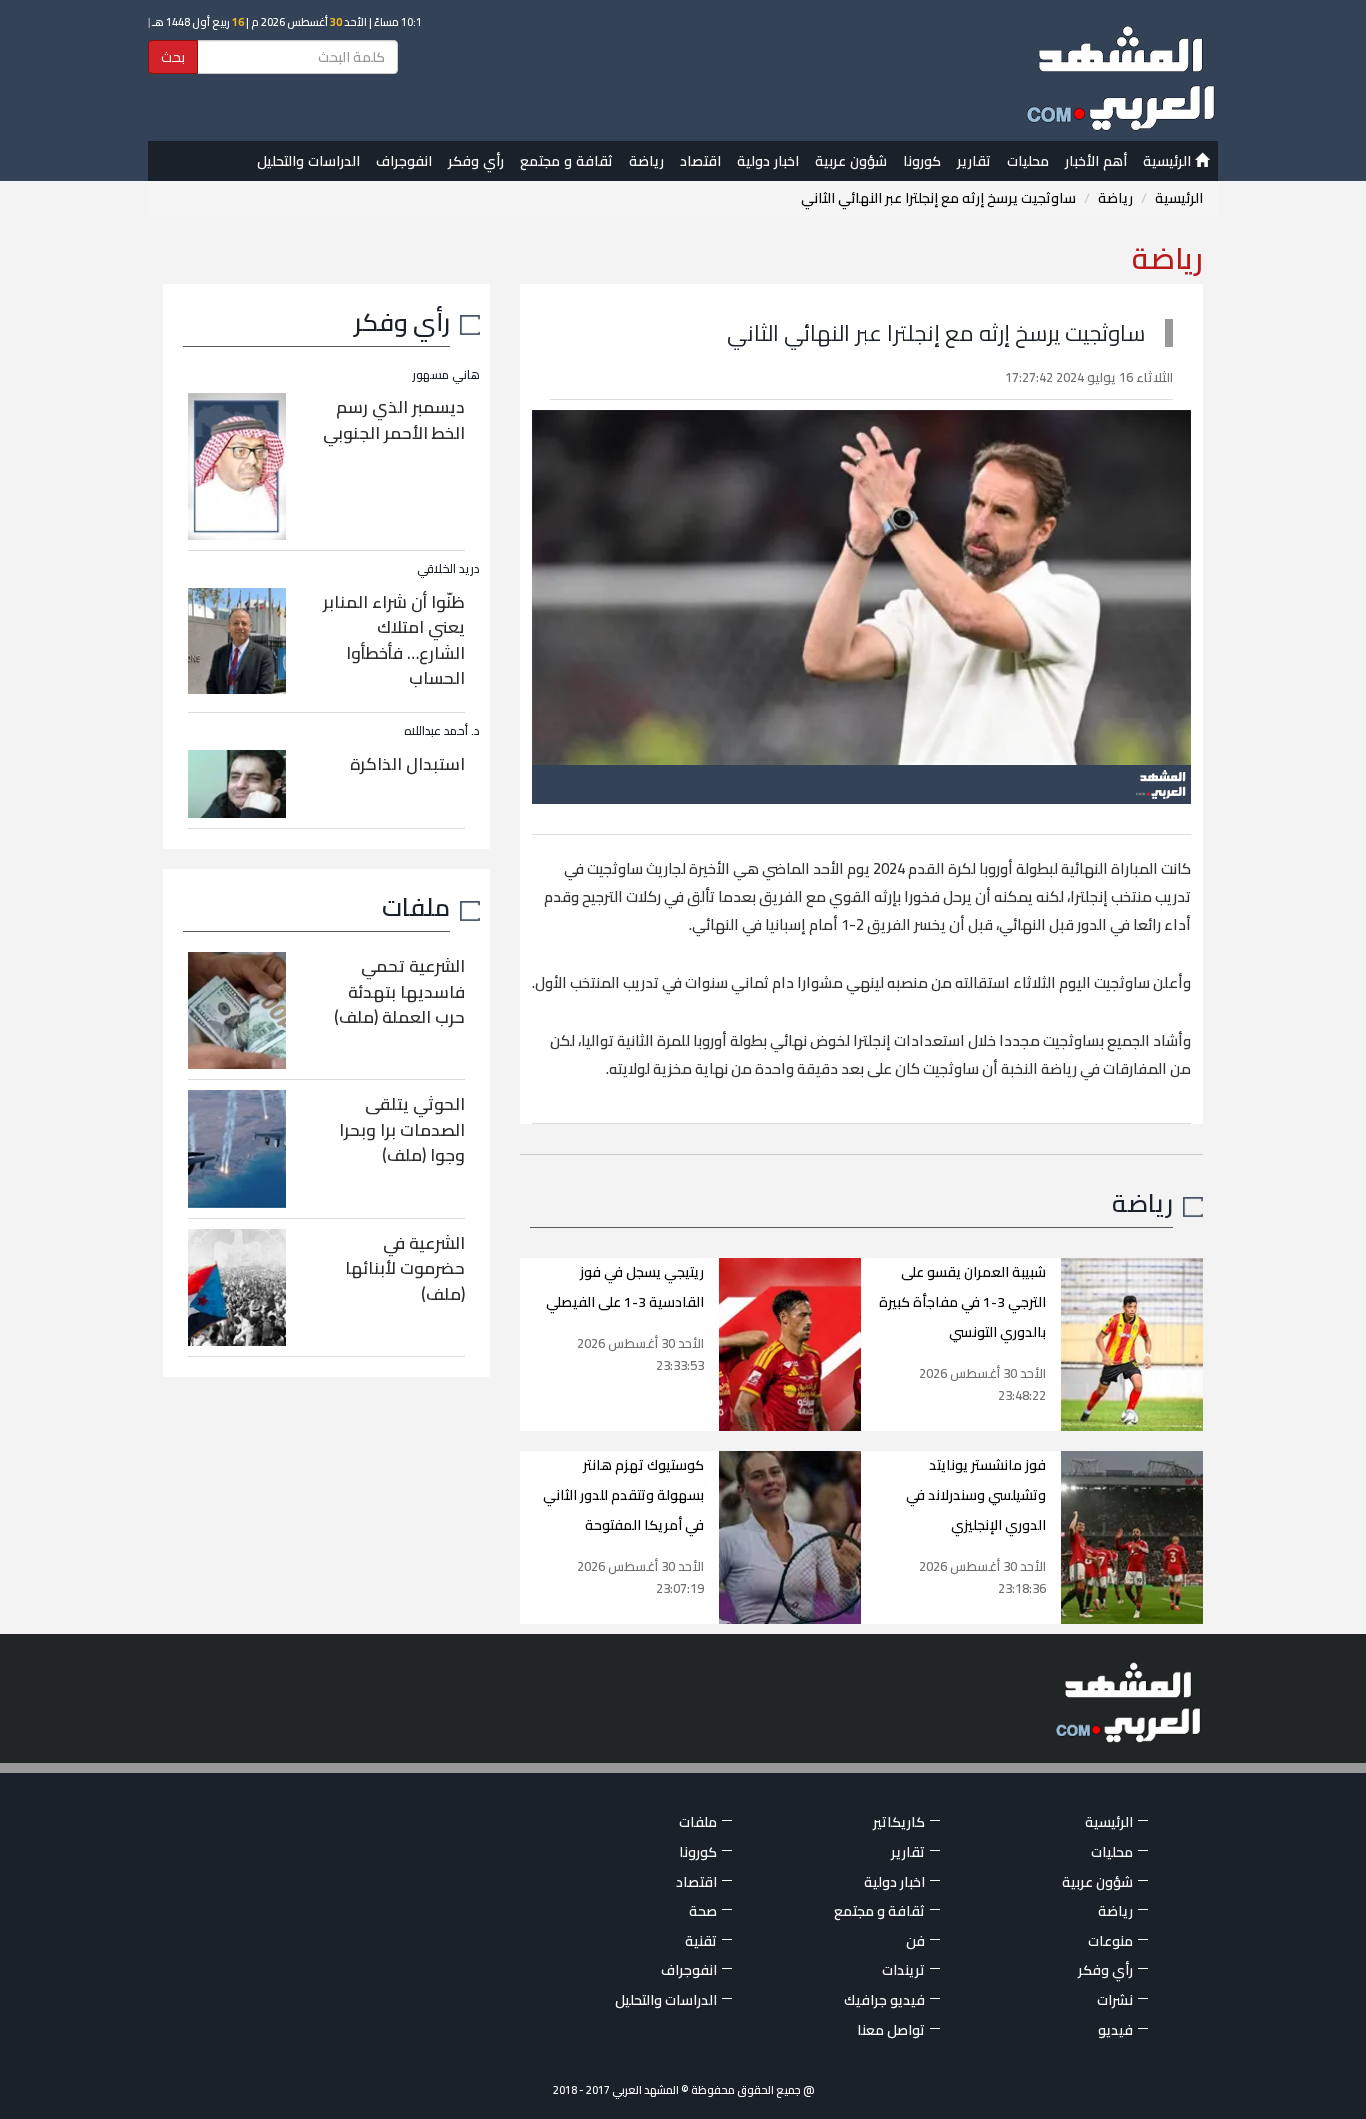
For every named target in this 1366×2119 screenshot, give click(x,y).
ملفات (416, 906)
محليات (1028, 161)
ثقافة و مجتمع (566, 161)
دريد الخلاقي (448, 568)
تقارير (974, 161)
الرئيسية (1169, 161)
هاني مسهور (446, 374)
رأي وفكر (476, 161)
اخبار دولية (768, 161)
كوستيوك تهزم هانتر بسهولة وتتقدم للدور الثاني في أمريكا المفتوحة (623, 1495)
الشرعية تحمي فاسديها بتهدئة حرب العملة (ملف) (399, 991)
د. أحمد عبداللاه (442, 730)
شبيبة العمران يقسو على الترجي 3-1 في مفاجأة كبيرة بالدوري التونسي (962, 1302)
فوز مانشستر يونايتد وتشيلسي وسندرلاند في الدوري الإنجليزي (976, 1495)
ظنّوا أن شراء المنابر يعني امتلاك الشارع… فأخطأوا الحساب (394, 640)
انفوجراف (404, 161)
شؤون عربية (851, 161)
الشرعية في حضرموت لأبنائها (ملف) (405, 1268)
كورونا (922, 161)
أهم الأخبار (1096, 161)
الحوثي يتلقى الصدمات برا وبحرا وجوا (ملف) (402, 1129)
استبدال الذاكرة (407, 764)
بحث (173, 57)
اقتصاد (700, 161)
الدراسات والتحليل (308, 161)
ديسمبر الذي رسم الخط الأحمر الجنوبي (394, 420)
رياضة (646, 161)
